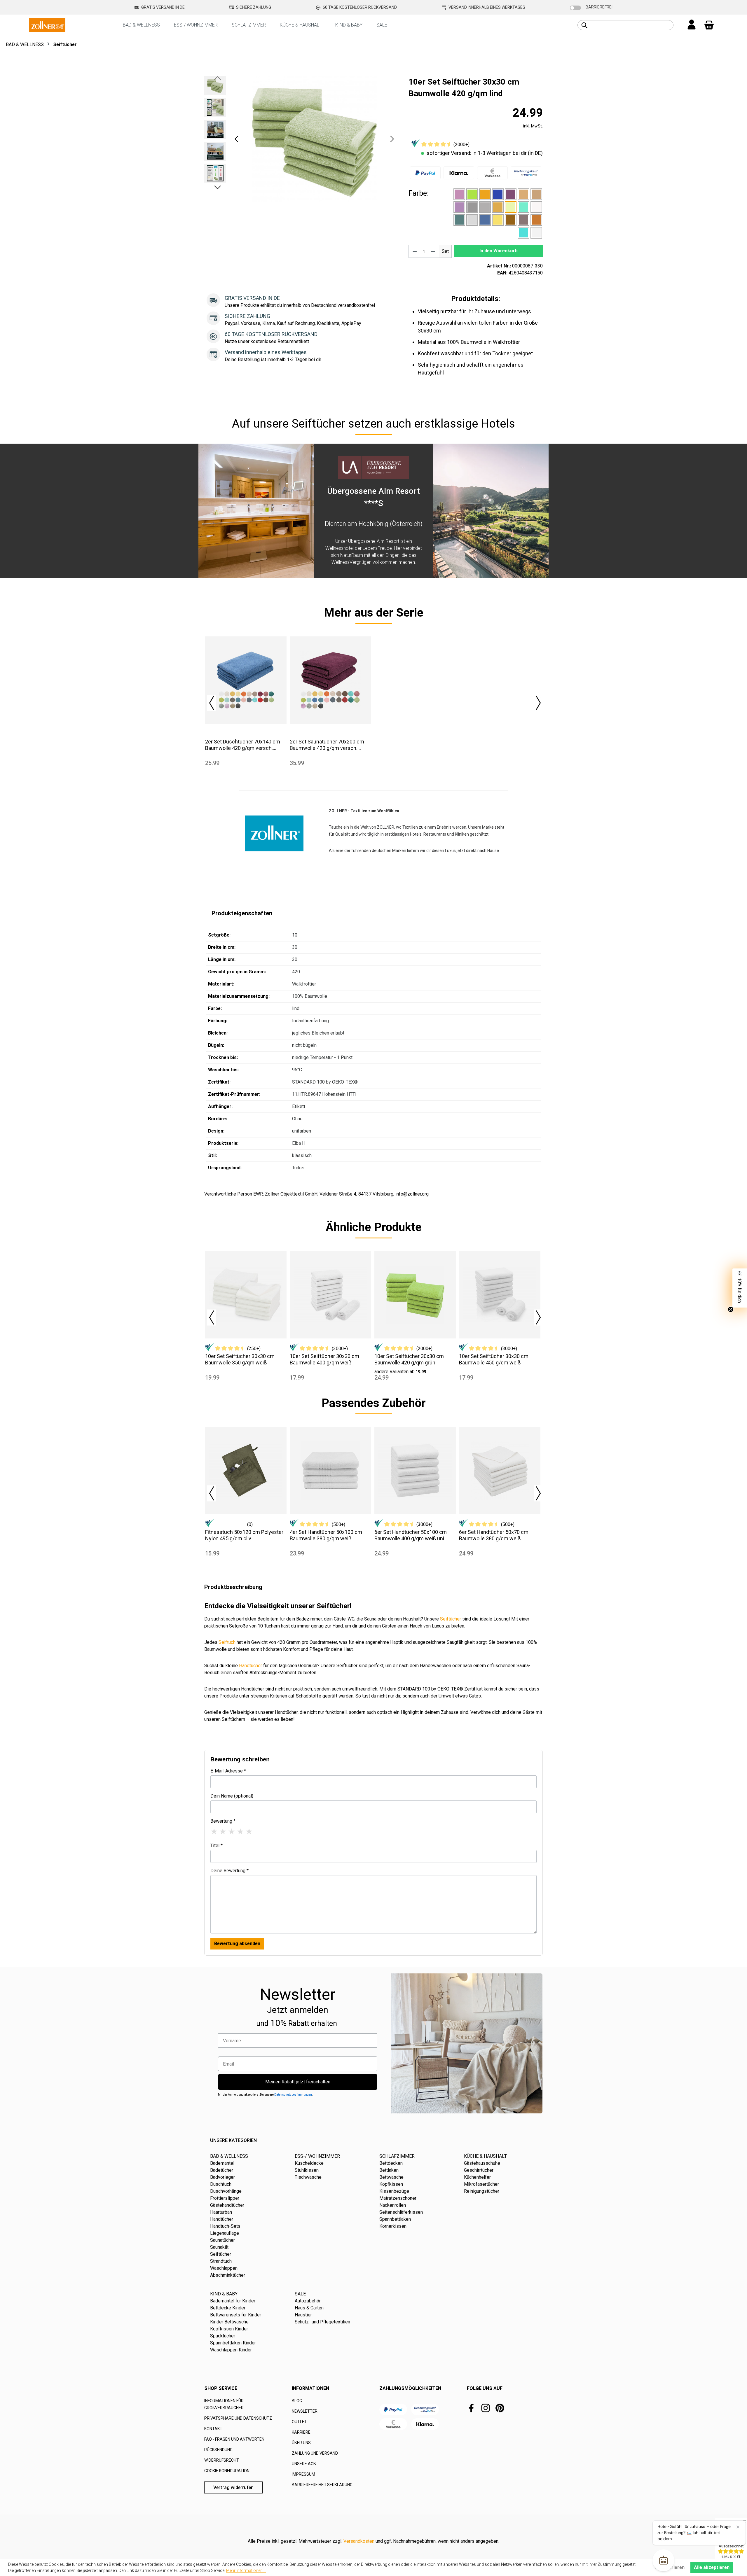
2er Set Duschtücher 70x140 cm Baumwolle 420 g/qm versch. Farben (243, 745)
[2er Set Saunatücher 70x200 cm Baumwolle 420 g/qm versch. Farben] (330, 680)
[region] (301, 139)
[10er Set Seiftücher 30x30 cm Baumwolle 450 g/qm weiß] (500, 1295)
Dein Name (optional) (232, 1796)
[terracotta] (536, 220)
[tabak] (511, 220)
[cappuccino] (523, 194)
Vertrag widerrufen (233, 2487)
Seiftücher (451, 1619)
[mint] (523, 207)
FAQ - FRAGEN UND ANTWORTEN (234, 2439)
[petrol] (459, 220)
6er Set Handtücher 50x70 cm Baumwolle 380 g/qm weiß (494, 1535)
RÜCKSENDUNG (218, 2450)
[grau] (485, 207)
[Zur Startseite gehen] (47, 25)
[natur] (536, 207)
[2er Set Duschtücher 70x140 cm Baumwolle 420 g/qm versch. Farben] (246, 680)
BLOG (297, 2401)
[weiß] (536, 233)
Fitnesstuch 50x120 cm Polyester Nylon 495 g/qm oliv (244, 1535)
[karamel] (498, 207)
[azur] (498, 194)
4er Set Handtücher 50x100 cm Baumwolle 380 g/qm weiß (326, 1535)
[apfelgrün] (472, 194)
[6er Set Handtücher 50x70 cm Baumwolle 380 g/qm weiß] (500, 1471)
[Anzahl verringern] (415, 251)
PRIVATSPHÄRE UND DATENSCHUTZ (238, 2418)
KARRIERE (301, 2432)
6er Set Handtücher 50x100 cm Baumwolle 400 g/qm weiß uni (411, 1535)
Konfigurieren (670, 2567)
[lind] (511, 207)
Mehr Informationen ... (246, 2570)
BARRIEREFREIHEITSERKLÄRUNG (322, 2485)
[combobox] (632, 25)
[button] (236, 139)
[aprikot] (485, 194)
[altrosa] (459, 194)
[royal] (485, 220)
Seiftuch (227, 1642)
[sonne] (498, 220)
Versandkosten (359, 2541)
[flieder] (459, 207)
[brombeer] (511, 194)
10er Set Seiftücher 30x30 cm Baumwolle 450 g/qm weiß (494, 1359)
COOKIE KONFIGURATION (227, 2471)
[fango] (536, 194)
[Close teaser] (731, 1309)
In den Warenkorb (499, 251)
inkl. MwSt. (533, 126)
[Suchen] (584, 25)
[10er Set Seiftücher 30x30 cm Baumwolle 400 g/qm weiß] (330, 1295)
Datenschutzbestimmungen (293, 2095)
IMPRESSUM (303, 2474)
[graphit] (472, 207)
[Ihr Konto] (692, 25)
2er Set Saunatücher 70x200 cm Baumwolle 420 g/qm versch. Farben (327, 745)
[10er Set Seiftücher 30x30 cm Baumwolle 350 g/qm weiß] (246, 1295)
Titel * (217, 1846)
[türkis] (523, 233)
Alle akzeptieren (712, 2567)
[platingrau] (472, 220)
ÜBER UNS (301, 2443)
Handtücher (251, 1666)
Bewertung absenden (237, 1944)
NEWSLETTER (305, 2411)
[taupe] (523, 220)
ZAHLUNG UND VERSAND (315, 2453)
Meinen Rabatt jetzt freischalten (298, 2082)
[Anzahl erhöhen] (433, 251)
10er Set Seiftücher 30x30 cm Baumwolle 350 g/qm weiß (240, 1359)
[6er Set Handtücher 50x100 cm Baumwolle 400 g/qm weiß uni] (415, 1471)
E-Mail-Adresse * (228, 1771)
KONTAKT (213, 2429)
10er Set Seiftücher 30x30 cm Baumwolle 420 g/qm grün (409, 1359)
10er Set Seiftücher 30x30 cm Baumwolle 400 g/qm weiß (324, 1359)
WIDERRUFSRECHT (222, 2460)
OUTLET (299, 2422)
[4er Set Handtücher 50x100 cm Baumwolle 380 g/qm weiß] (330, 1471)
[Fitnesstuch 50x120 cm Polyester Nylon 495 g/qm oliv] (246, 1471)
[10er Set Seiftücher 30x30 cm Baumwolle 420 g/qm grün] (415, 1295)
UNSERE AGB (304, 2464)
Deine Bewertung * (229, 1871)
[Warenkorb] (709, 25)
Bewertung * (223, 1821)
